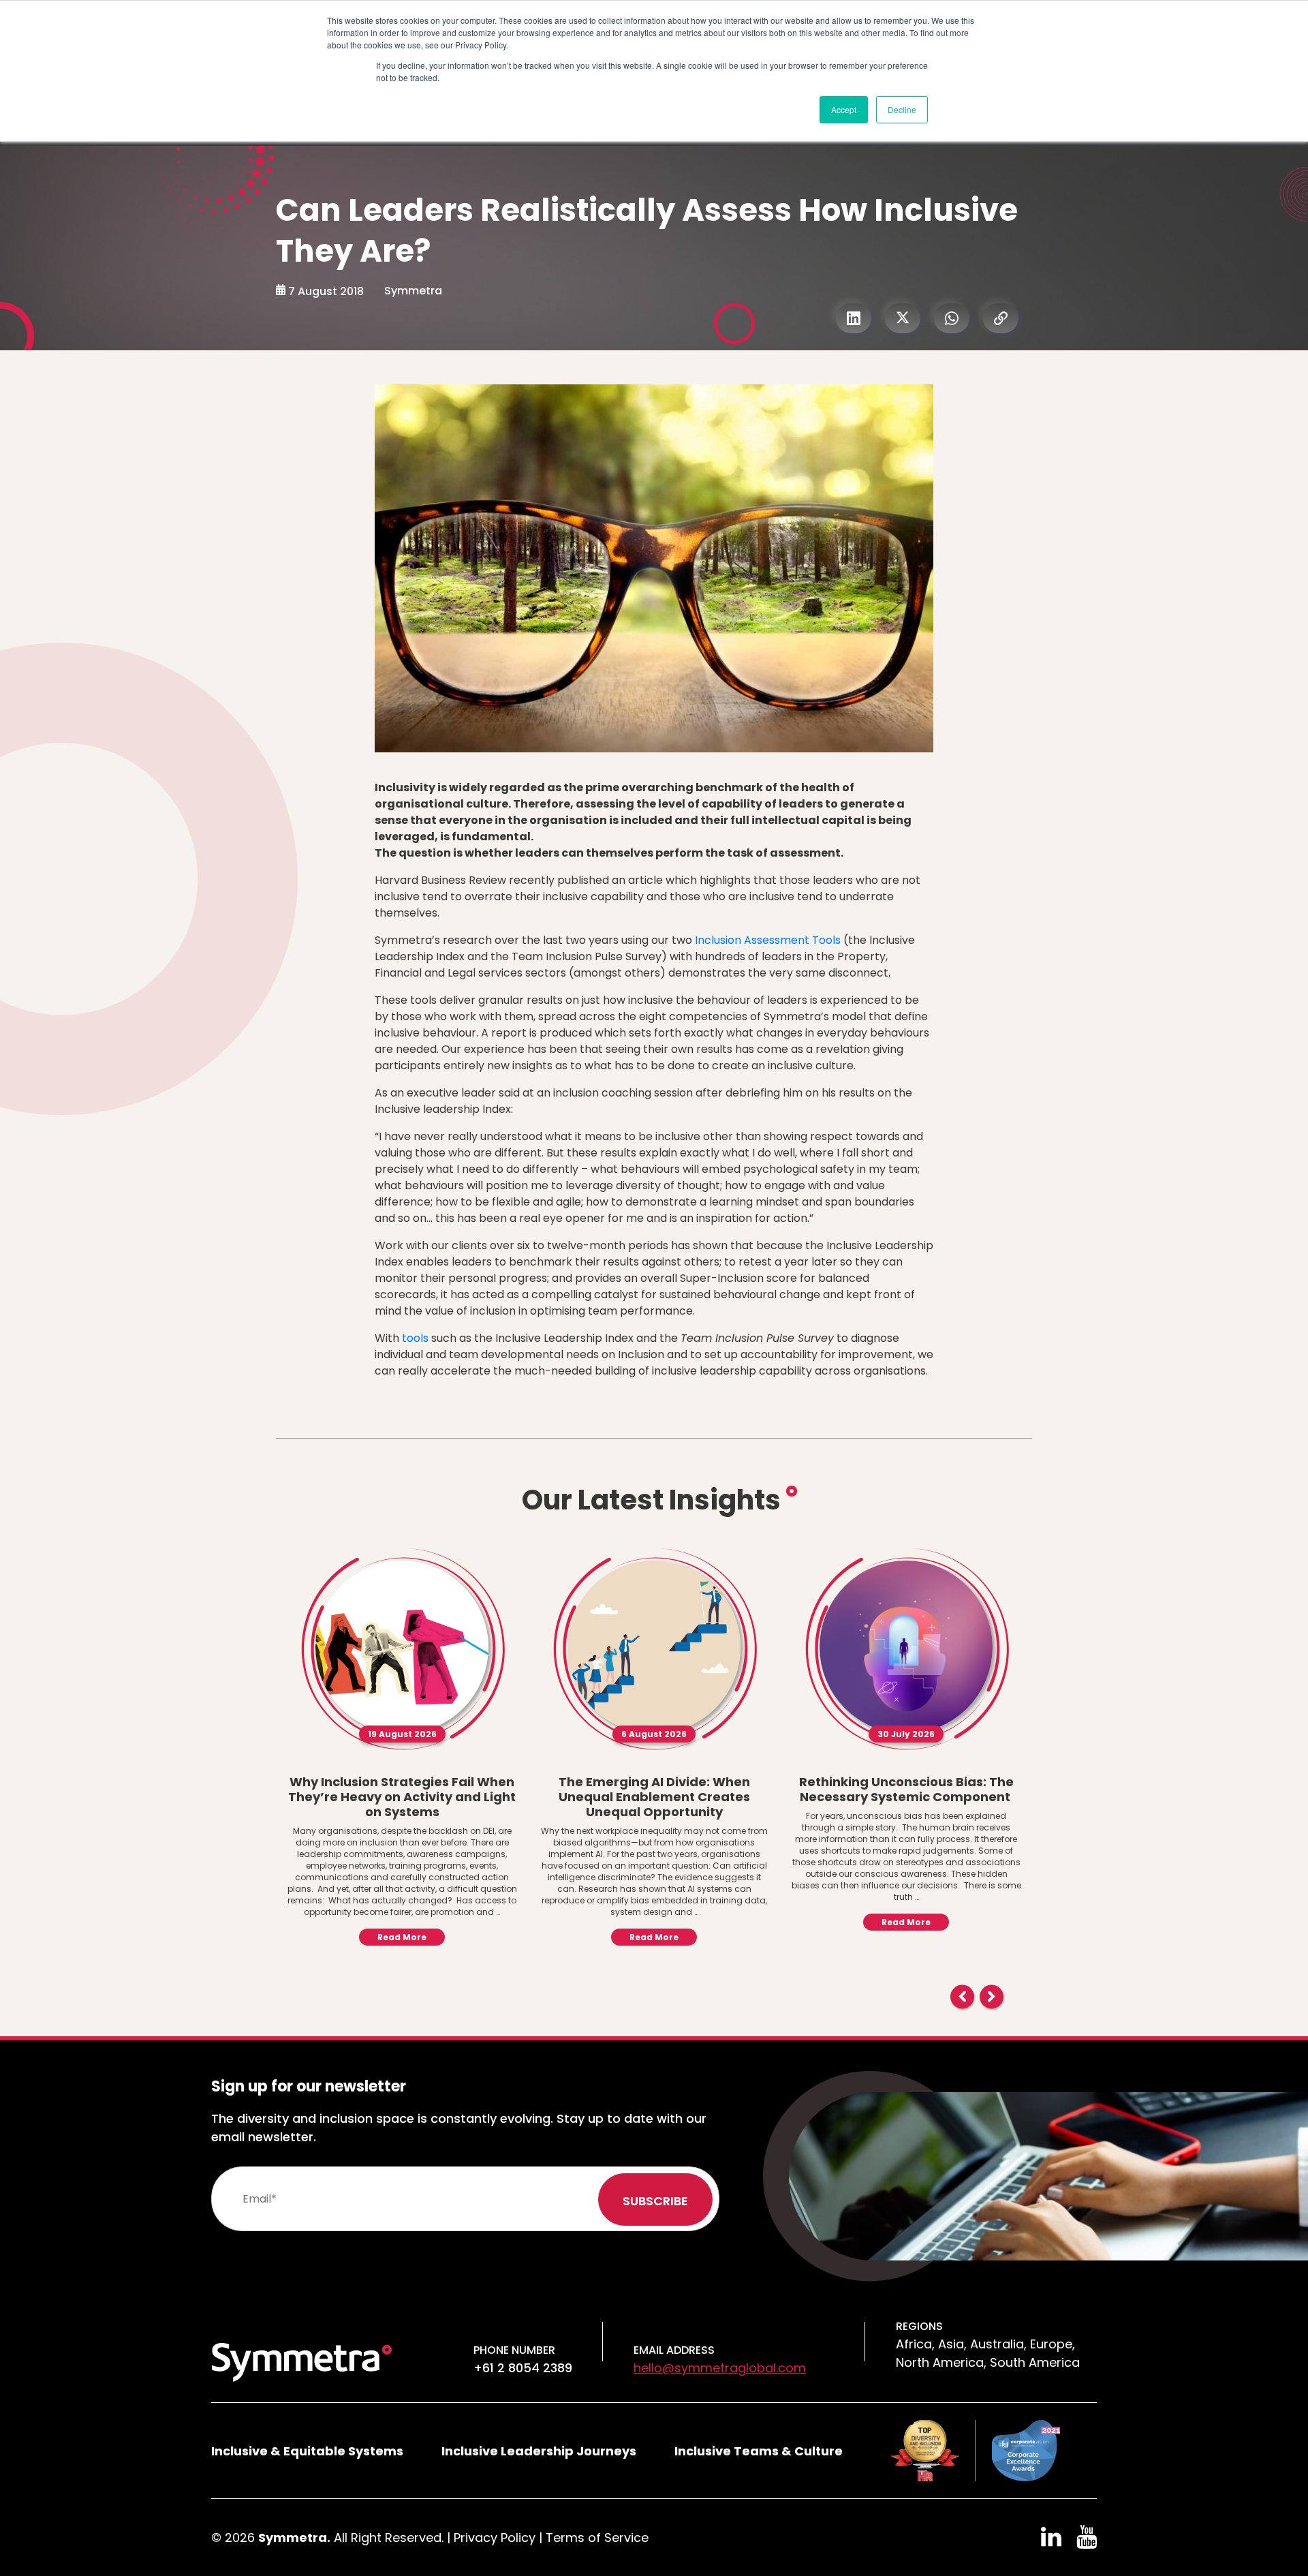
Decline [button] (902, 109)
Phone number (514, 2350)
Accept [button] (844, 109)
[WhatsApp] (952, 318)
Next (992, 1996)
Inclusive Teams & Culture (759, 2451)
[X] (903, 318)
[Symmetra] (302, 2361)
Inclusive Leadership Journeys (539, 2451)
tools (415, 1338)
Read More (402, 1937)
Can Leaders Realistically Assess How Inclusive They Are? (647, 231)
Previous (962, 1996)
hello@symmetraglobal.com (720, 2368)
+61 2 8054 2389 (523, 2368)
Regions (919, 2326)
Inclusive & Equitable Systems (307, 2451)
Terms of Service (597, 2537)
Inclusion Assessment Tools (768, 940)
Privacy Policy (495, 2537)
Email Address (674, 2350)
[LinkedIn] (854, 318)
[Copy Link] (1001, 318)
